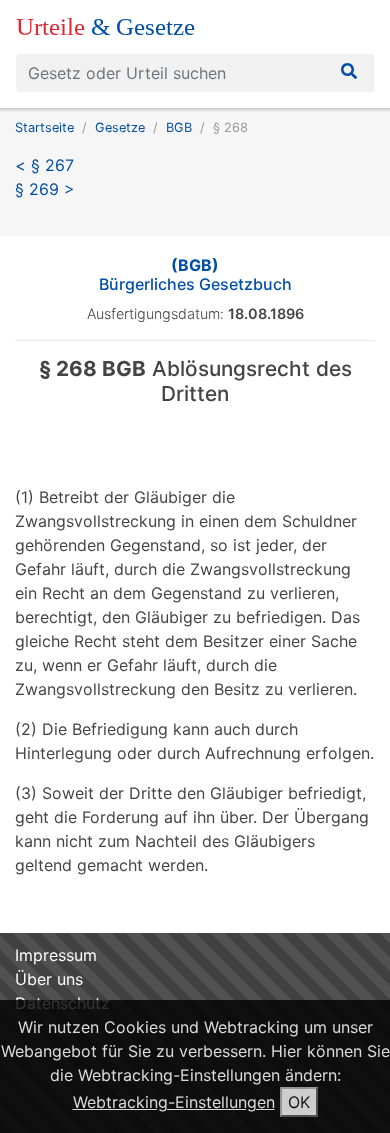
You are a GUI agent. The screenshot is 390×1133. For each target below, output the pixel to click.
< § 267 (44, 165)
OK (299, 1102)
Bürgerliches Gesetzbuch (195, 274)
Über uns (49, 979)
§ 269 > (45, 189)
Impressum (56, 955)
